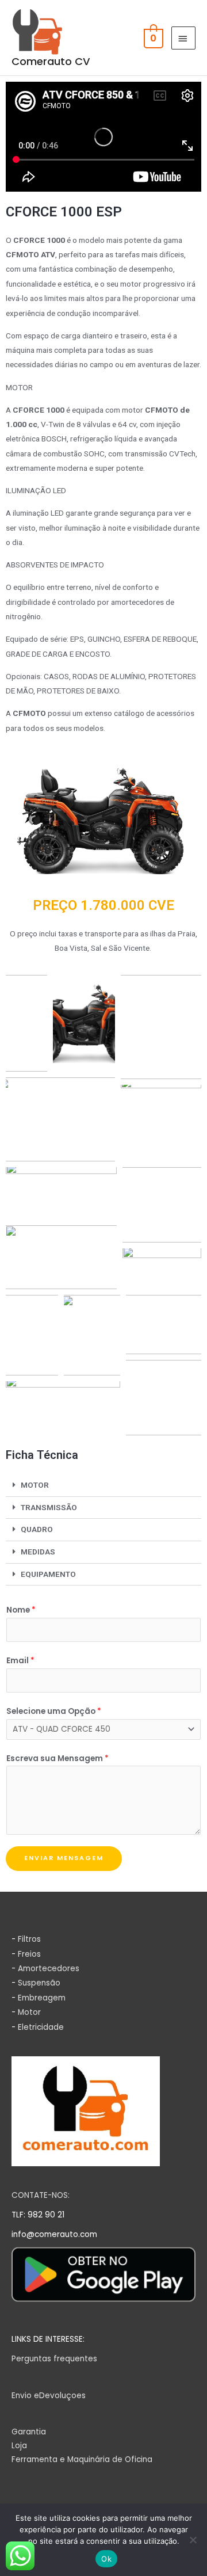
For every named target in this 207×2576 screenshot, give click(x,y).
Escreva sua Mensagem (57, 1758)
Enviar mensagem (64, 1858)
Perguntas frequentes (54, 2359)
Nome (21, 1610)
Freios (29, 1954)
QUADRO (37, 1529)
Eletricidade (41, 2027)
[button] (103, 1486)
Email (20, 1661)
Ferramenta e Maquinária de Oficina (82, 2459)
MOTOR (35, 1485)
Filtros (29, 1939)
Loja (19, 2446)
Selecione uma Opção (54, 1711)
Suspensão (39, 1983)
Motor (29, 2012)
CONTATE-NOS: (41, 2195)
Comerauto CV (51, 61)
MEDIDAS (38, 1552)
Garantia (29, 2432)
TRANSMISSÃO (49, 1507)
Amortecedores (49, 1969)
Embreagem (42, 1998)
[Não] (193, 2540)
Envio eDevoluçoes (49, 2396)
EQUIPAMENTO (48, 1574)
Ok (106, 2559)
